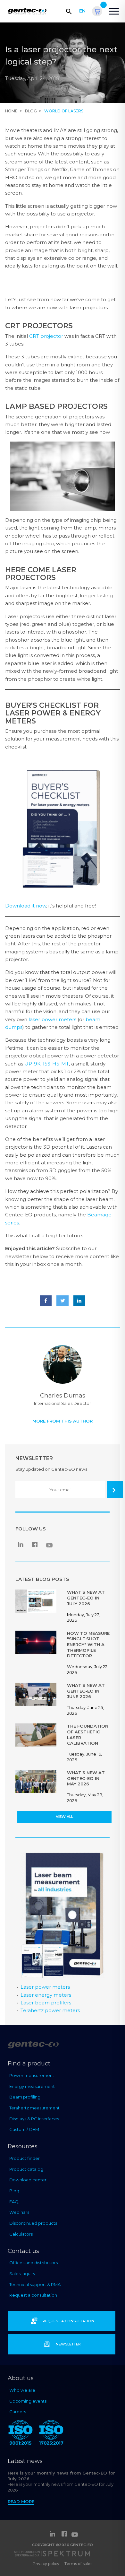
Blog (31, 111)
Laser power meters (45, 1987)
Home (11, 111)
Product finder (25, 2158)
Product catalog (26, 2169)
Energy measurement (32, 2086)
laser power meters (52, 1019)
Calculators (21, 2234)
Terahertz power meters (50, 2010)
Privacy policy (46, 2564)
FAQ (14, 2202)
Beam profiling (25, 2097)
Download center (28, 2180)
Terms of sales (78, 2564)
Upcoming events (28, 2401)
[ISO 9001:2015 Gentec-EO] (21, 2434)
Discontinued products (33, 2223)
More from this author (63, 1421)
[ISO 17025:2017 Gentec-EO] (51, 2434)
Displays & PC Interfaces (34, 2119)
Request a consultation (33, 2295)
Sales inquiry (22, 2274)
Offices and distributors (33, 2263)
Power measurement (32, 2075)
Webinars (19, 2212)
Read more (21, 2502)
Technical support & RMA (35, 2284)
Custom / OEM (24, 2129)
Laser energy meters (46, 1995)
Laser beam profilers (46, 2003)
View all (64, 1817)
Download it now (26, 906)
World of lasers (64, 111)
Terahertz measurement (34, 2108)
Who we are (22, 2390)
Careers (18, 2412)
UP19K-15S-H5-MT (47, 1064)
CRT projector (46, 336)
